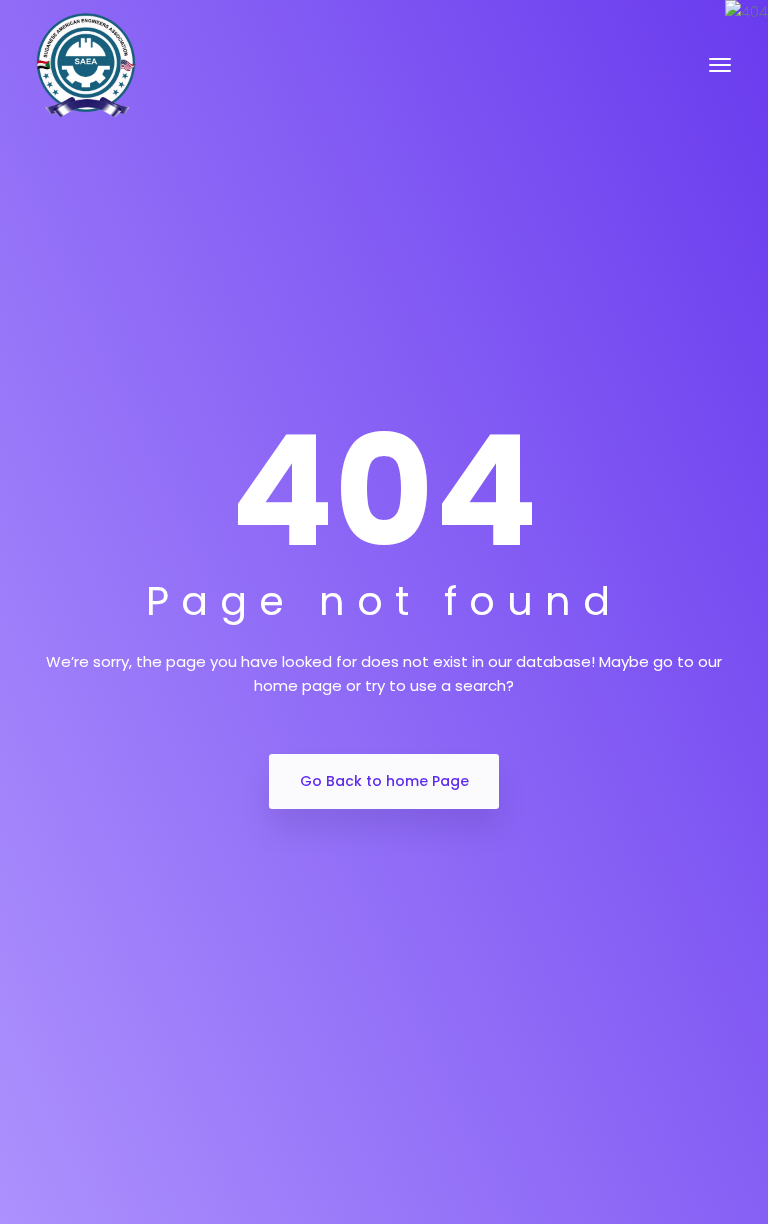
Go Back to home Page (384, 781)
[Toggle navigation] (720, 65)
